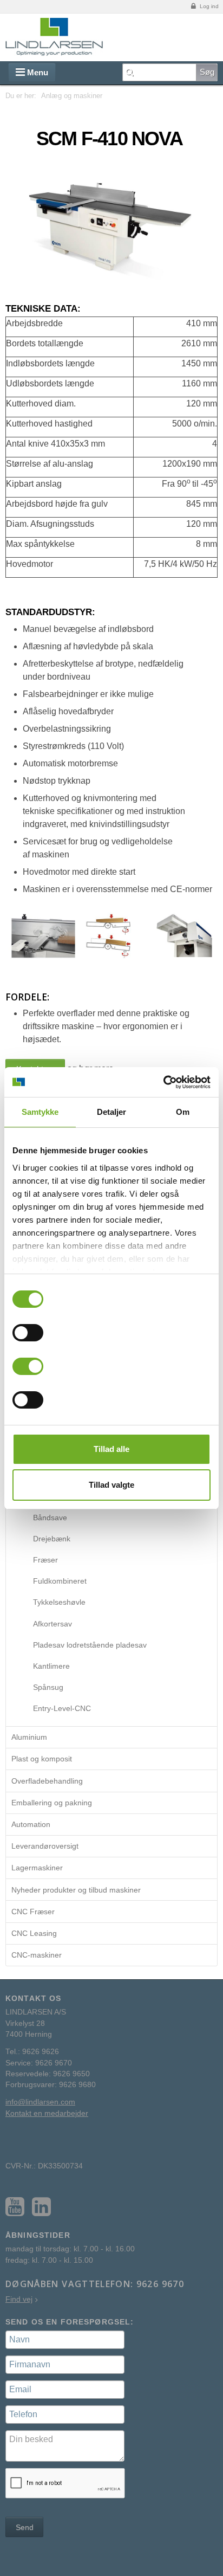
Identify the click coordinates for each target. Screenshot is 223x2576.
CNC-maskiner (37, 1955)
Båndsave (50, 1518)
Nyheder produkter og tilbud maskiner (76, 1890)
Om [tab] (183, 1112)
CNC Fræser (33, 1912)
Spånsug (48, 1687)
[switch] (28, 1333)
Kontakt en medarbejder (47, 2113)
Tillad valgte (111, 1485)
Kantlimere (51, 1666)
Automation (31, 1824)
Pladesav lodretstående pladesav (90, 1645)
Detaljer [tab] (112, 1112)
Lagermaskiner (37, 1868)
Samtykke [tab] (40, 1112)
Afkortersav (53, 1624)
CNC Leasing (34, 1933)
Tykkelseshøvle (59, 1602)
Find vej (19, 2299)
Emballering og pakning (52, 1803)
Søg (207, 72)
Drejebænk (52, 1539)
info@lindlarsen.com (40, 2102)
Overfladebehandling (47, 1781)
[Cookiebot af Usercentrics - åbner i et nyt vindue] (163, 1082)
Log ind (208, 6)
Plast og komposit (42, 1759)
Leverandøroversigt (45, 1846)
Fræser (45, 1560)
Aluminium (29, 1737)
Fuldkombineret (60, 1581)
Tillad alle (111, 1449)
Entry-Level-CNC (62, 1708)
